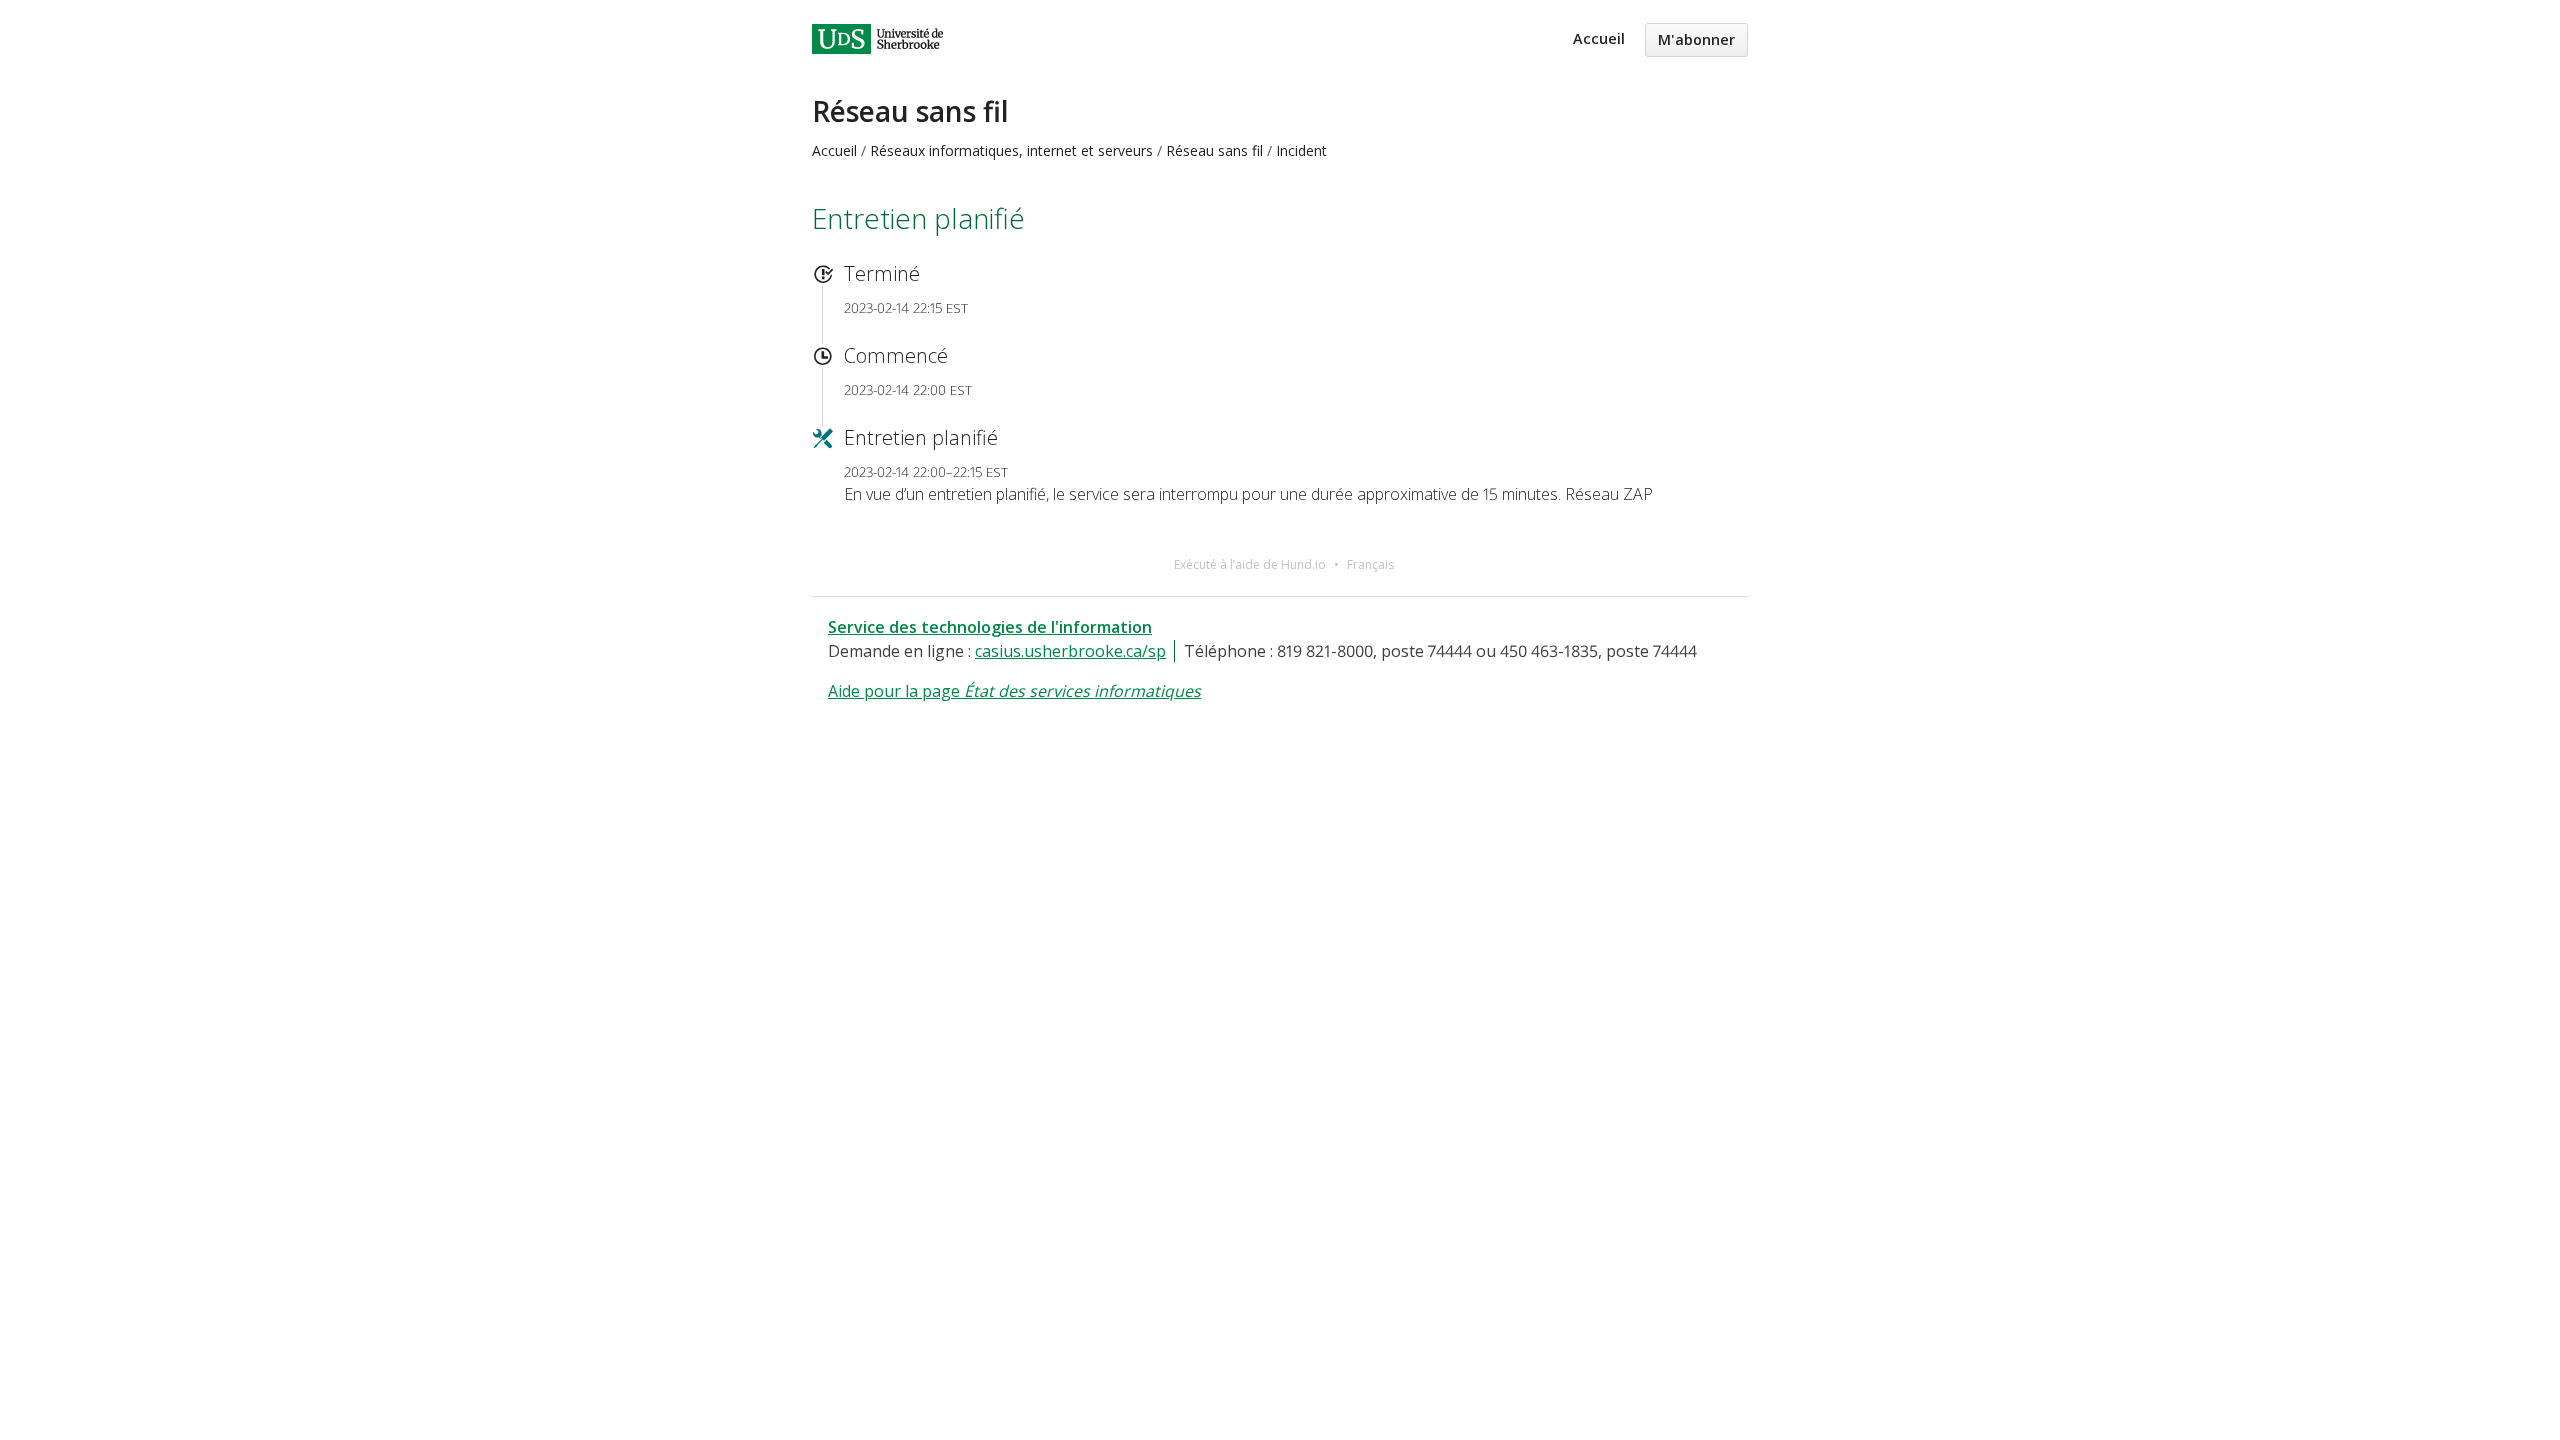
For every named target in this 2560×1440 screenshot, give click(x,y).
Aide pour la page (1014, 691)
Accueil (1599, 38)
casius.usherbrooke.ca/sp (1070, 651)
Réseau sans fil (910, 111)
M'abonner (1696, 39)
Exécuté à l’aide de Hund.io (1250, 564)
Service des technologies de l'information (990, 627)
